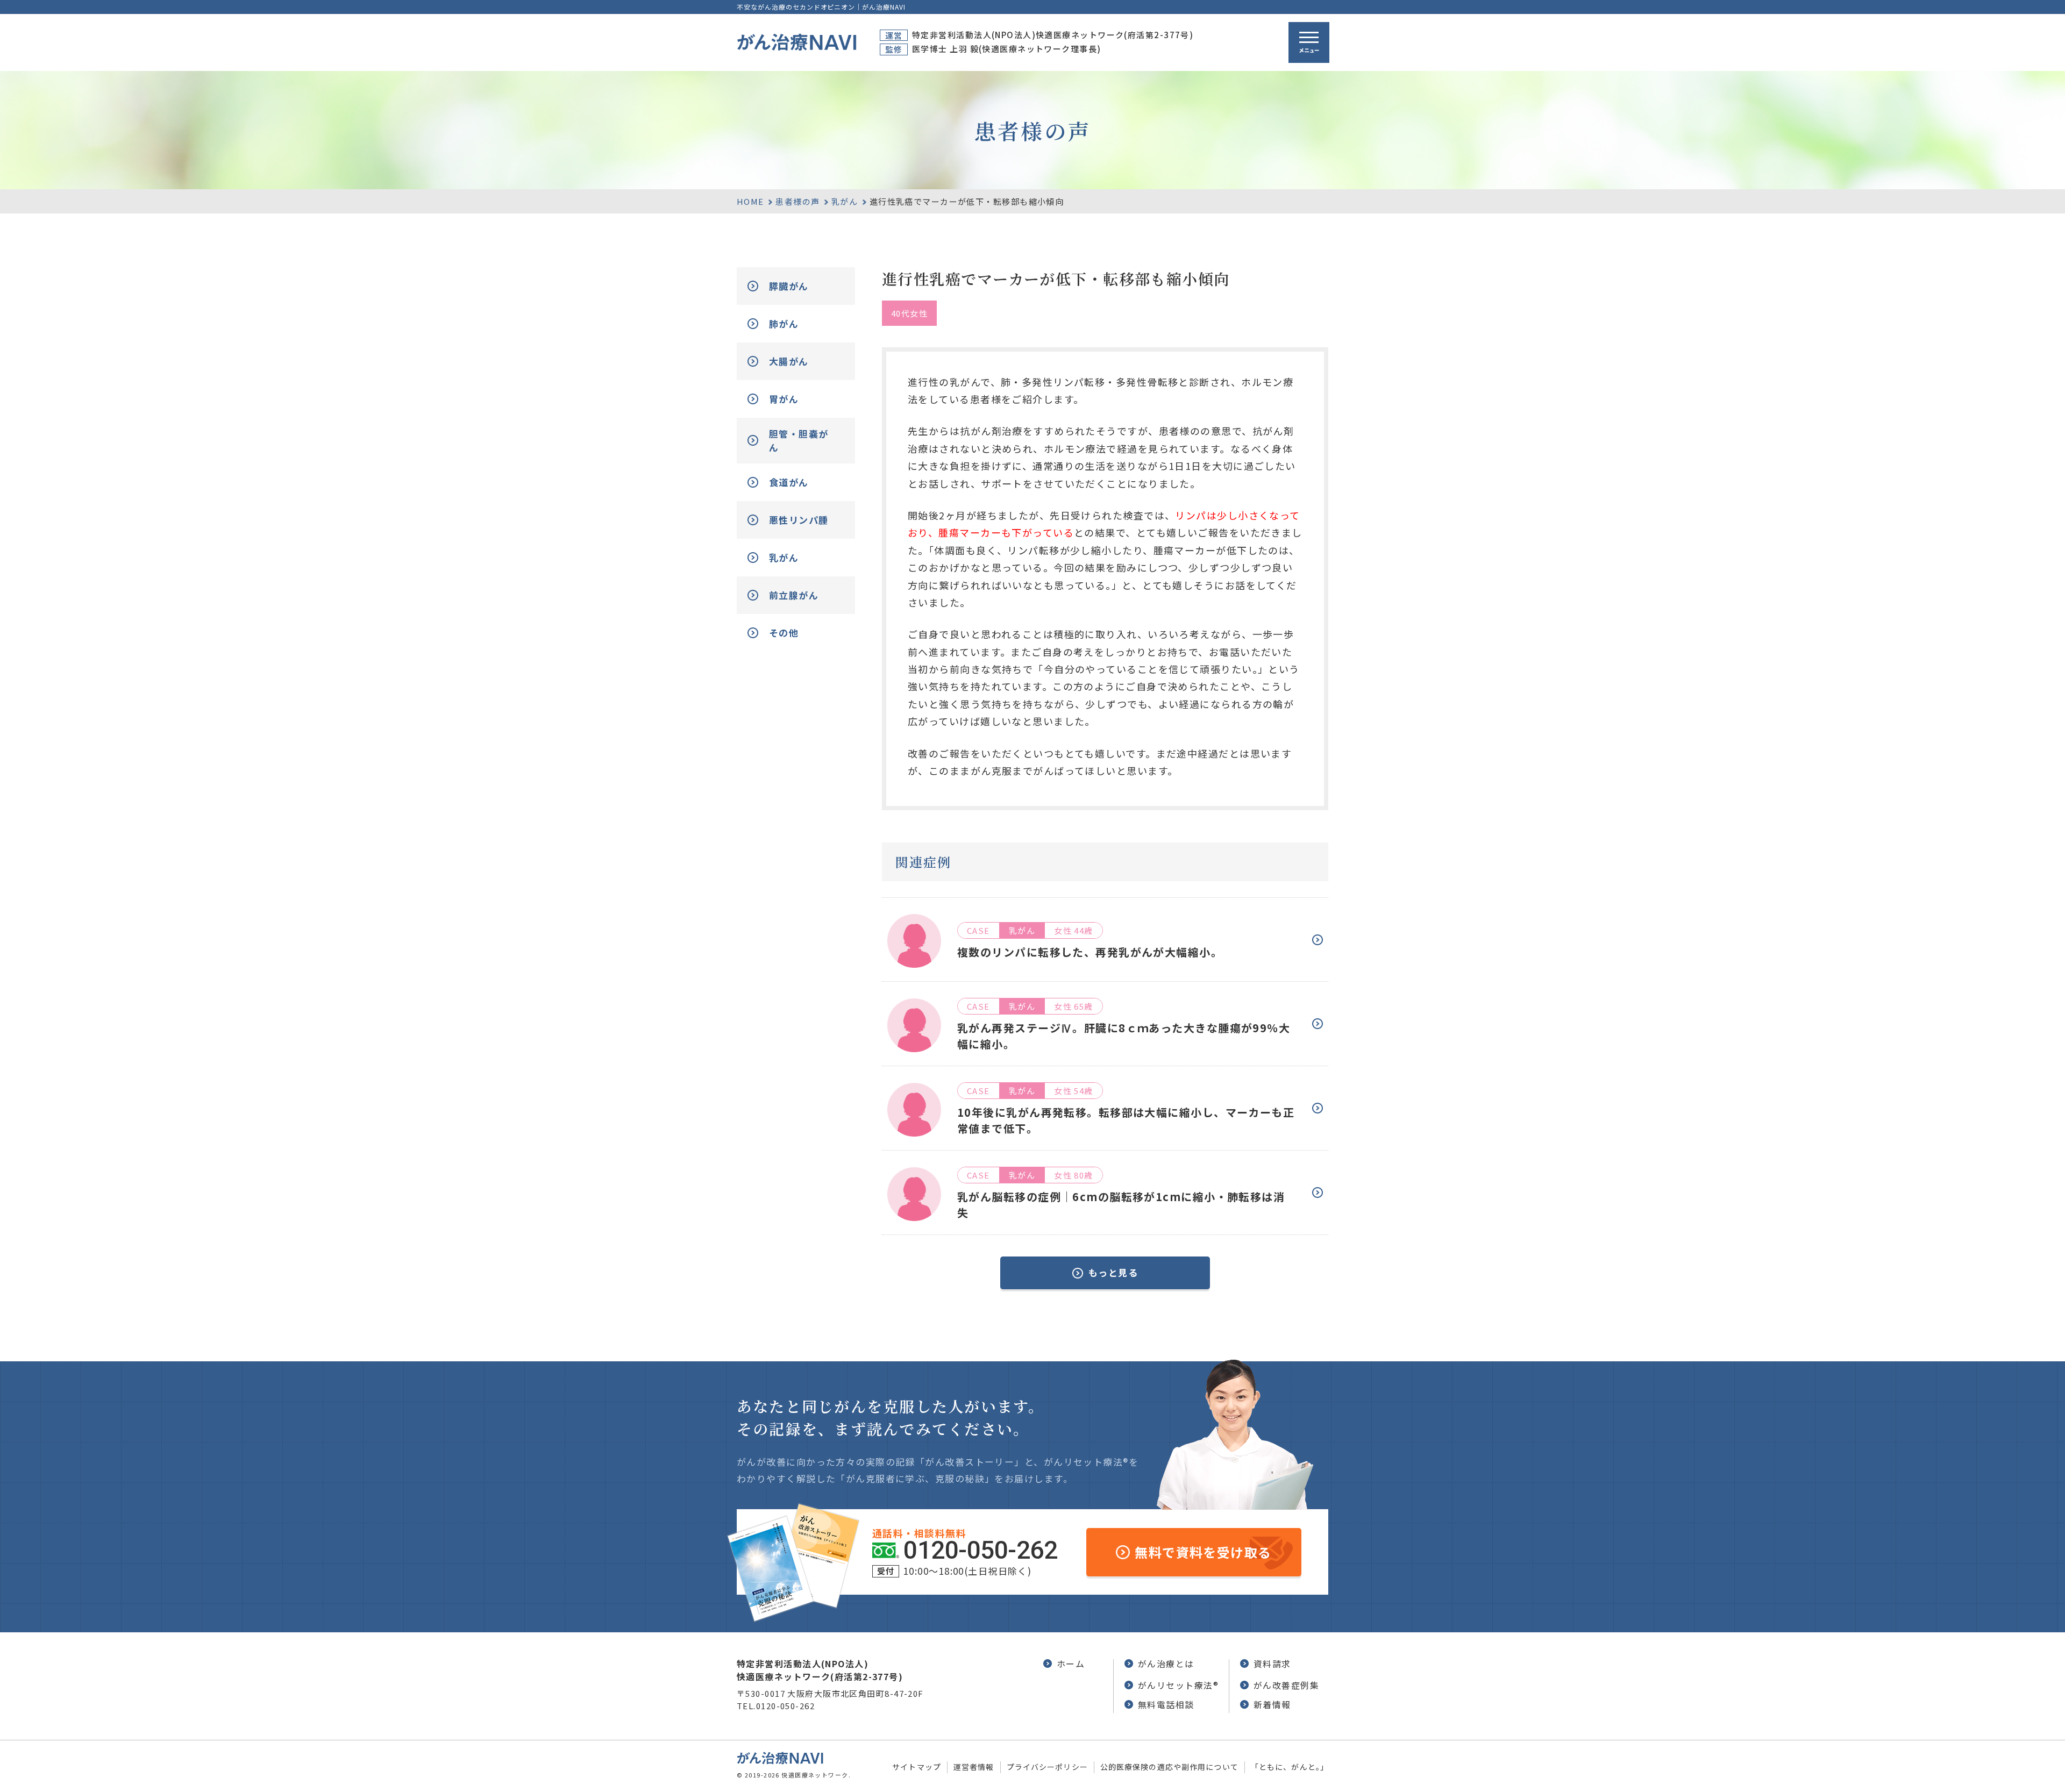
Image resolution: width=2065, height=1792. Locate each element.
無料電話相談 (1166, 1704)
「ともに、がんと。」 (1290, 1767)
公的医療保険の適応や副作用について (1169, 1767)
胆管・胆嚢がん (799, 441)
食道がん (789, 482)
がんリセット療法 (1178, 1685)
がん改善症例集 (1286, 1685)
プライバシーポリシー (1047, 1767)
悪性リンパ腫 (799, 520)
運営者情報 (974, 1767)
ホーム (1071, 1664)
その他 (784, 633)
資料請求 (1272, 1664)
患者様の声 (797, 201)
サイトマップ (917, 1767)
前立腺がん (794, 595)
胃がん (784, 399)
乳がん (845, 201)
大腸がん (789, 361)
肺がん (784, 323)
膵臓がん (789, 286)
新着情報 (1272, 1704)
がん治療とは (1166, 1664)
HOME (750, 201)
